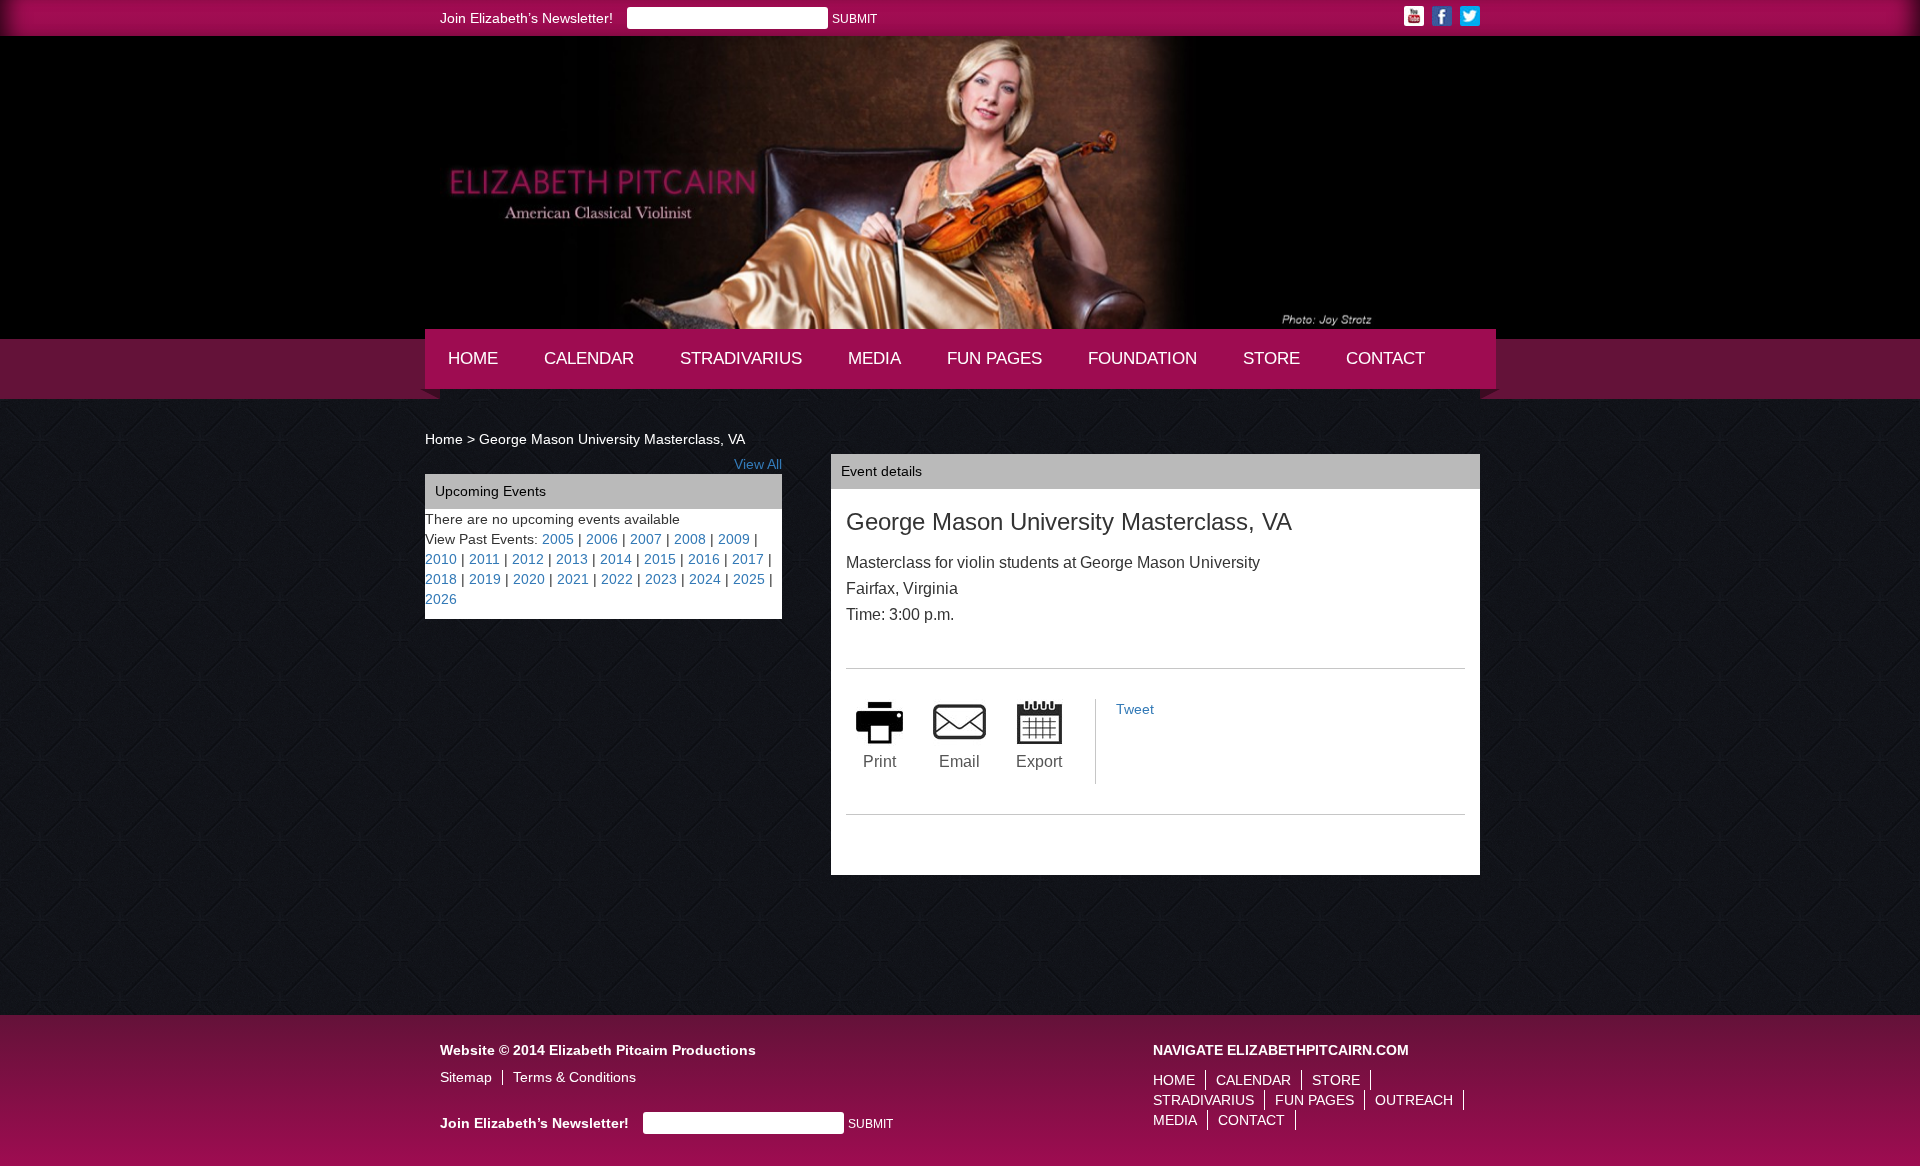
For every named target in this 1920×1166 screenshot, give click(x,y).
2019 (485, 579)
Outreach (1414, 1100)
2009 (734, 539)
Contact (1385, 358)
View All (758, 464)
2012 (528, 559)
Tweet (1135, 709)
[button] (440, 157)
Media (883, 368)
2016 (704, 559)
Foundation (1149, 368)
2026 (441, 599)
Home (473, 358)
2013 (572, 559)
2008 (690, 539)
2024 (705, 579)
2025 (749, 579)
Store (1271, 358)
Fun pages (1001, 368)
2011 (484, 559)
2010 (441, 559)
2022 (617, 579)
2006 (602, 539)
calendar (589, 358)
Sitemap (466, 1077)
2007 (646, 539)
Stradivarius (741, 358)
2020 (529, 579)
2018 (441, 579)
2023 (661, 579)
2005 (558, 539)
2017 (748, 559)
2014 (616, 559)
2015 (660, 559)
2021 (573, 579)
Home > (450, 439)
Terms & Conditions (574, 1077)
